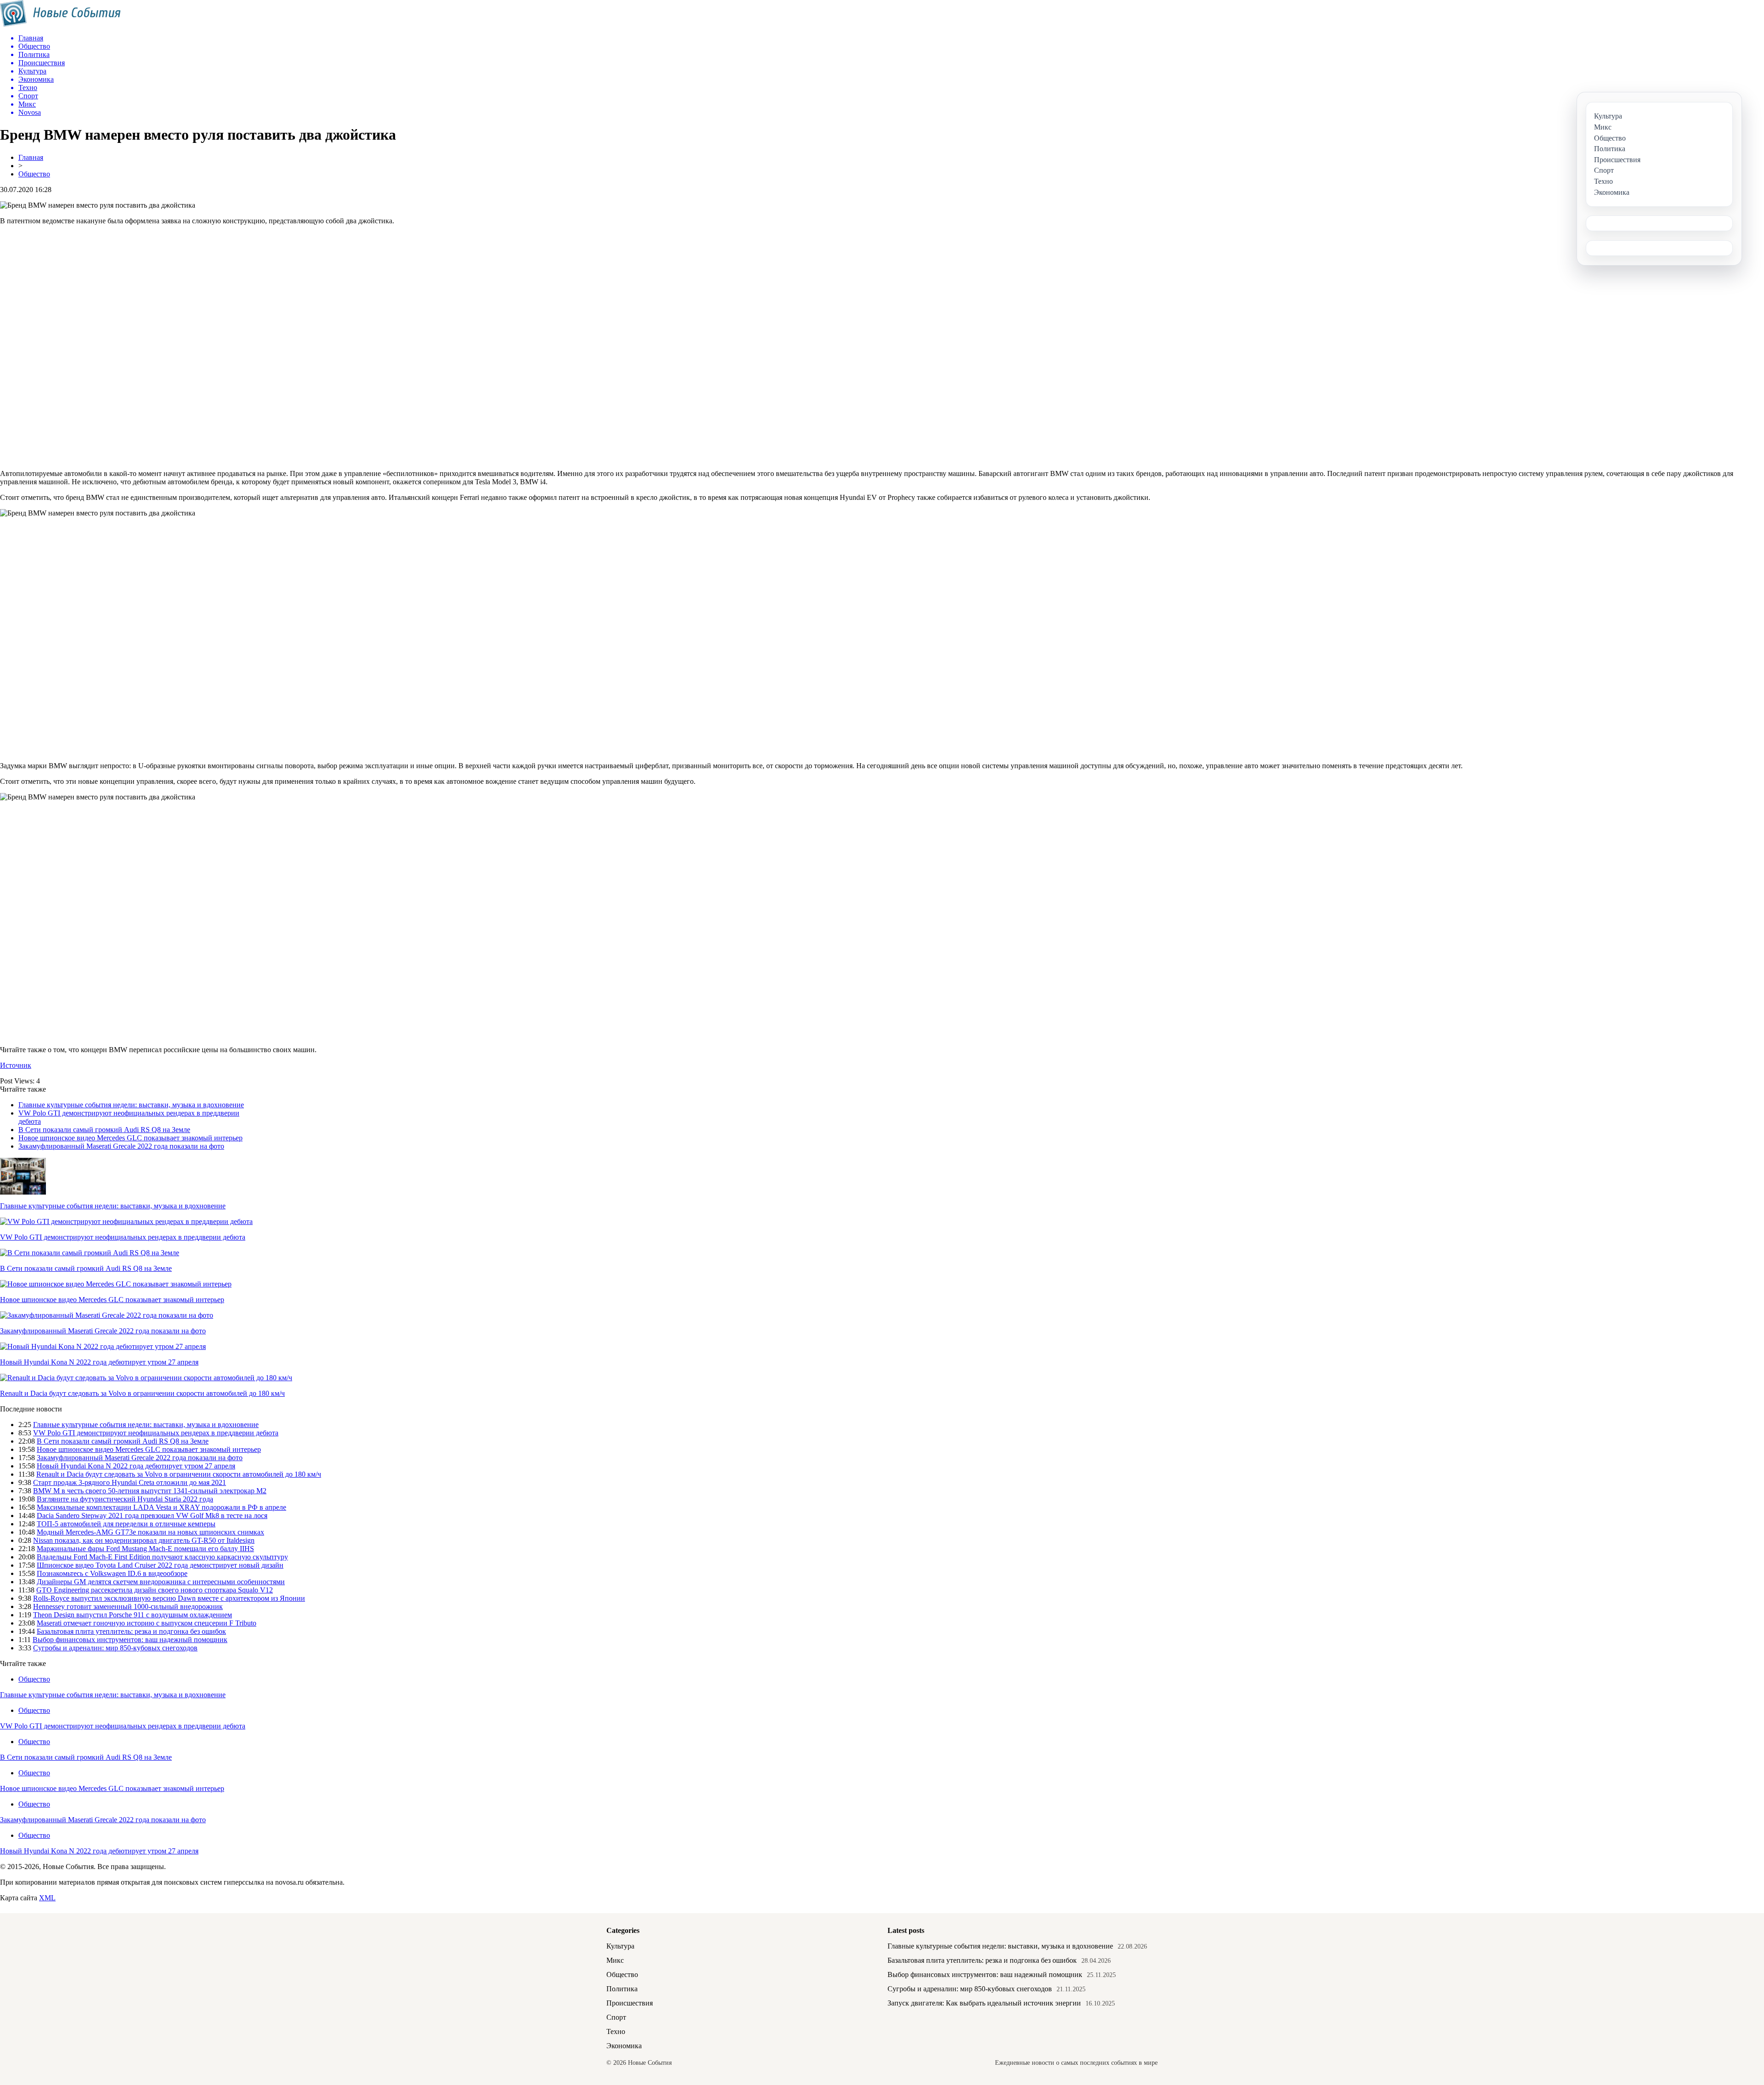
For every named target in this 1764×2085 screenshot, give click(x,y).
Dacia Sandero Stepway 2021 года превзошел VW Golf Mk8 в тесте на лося (152, 1516)
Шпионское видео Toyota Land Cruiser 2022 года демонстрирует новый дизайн (160, 1565)
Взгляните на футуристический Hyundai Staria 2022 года (125, 1499)
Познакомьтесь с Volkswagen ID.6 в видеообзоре (112, 1573)
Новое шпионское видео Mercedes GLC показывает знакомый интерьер (130, 1138)
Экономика (624, 2046)
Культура (620, 1946)
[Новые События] (60, 24)
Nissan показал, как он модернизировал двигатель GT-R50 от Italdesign (144, 1540)
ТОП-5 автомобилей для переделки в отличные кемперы (126, 1524)
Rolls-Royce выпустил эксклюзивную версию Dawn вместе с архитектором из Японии (169, 1598)
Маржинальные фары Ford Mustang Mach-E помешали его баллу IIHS (145, 1549)
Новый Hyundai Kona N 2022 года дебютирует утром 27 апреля (99, 1362)
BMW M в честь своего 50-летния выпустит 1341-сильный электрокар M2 (150, 1491)
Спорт (616, 2017)
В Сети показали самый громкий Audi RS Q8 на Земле (104, 1130)
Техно (616, 2031)
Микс (615, 1960)
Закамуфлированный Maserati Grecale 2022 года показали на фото (121, 1146)
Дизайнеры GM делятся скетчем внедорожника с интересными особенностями (161, 1582)
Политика (622, 1989)
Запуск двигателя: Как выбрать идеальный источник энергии (984, 2003)
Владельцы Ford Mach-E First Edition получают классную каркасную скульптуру (162, 1557)
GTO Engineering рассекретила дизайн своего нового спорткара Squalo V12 (155, 1590)
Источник (16, 1065)
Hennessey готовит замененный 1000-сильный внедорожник (128, 1606)
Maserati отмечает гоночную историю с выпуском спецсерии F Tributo (147, 1623)
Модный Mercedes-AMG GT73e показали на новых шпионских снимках (150, 1532)
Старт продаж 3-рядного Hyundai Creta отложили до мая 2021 (130, 1482)
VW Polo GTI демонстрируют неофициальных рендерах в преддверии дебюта (123, 1237)
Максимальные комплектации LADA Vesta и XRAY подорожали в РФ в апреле (161, 1507)
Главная (31, 157)
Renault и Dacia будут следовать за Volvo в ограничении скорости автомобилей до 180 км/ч (142, 1393)
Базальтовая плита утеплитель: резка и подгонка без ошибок (131, 1631)
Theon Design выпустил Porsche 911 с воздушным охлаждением (133, 1615)
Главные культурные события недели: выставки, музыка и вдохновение (131, 1105)
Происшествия (630, 2003)
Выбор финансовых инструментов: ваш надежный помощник (130, 1640)
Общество (34, 174)
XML (47, 1898)
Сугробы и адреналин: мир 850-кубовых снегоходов (115, 1648)
